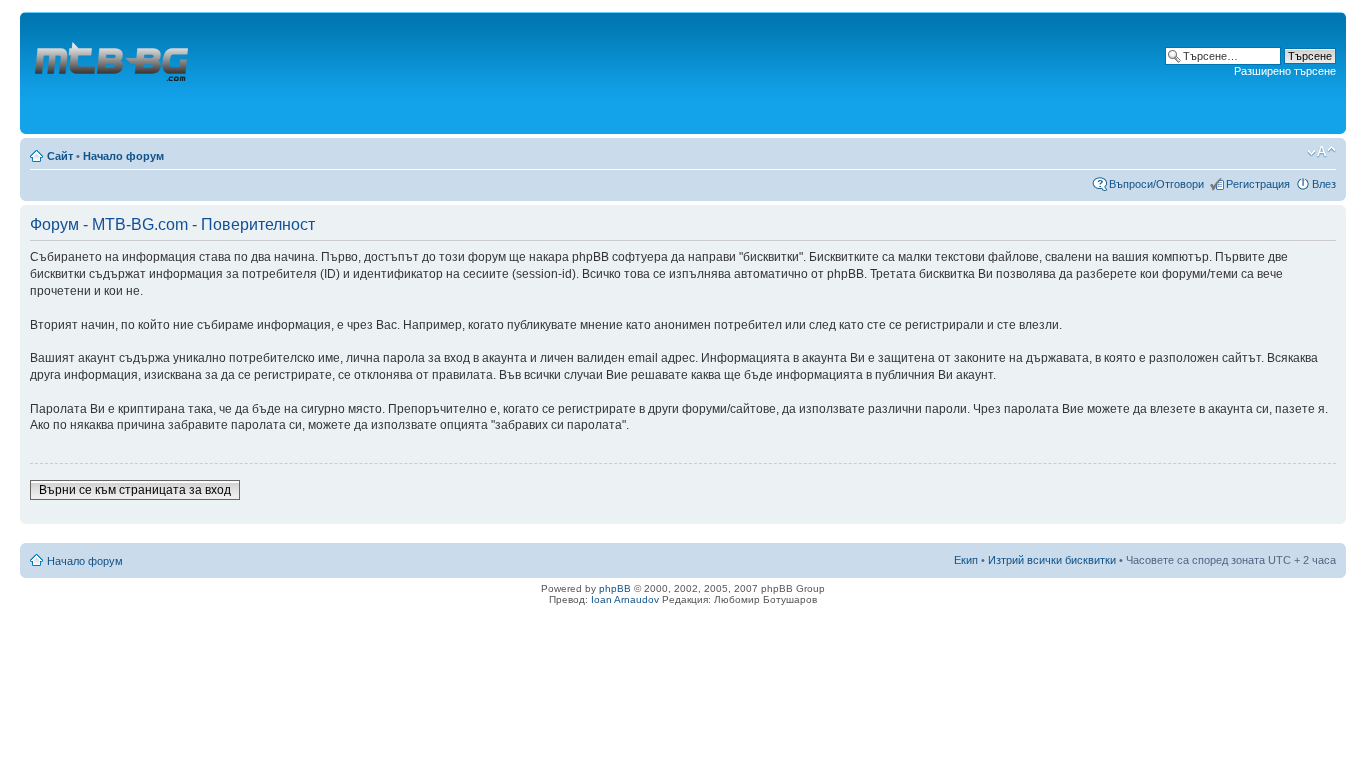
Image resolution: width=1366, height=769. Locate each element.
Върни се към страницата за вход (135, 490)
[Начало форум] (113, 73)
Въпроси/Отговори (1156, 184)
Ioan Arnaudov (625, 599)
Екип (966, 560)
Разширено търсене (1285, 71)
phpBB (615, 588)
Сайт (60, 156)
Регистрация (1258, 184)
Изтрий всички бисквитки (1052, 560)
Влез (1324, 184)
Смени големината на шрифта (1321, 152)
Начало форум (123, 156)
